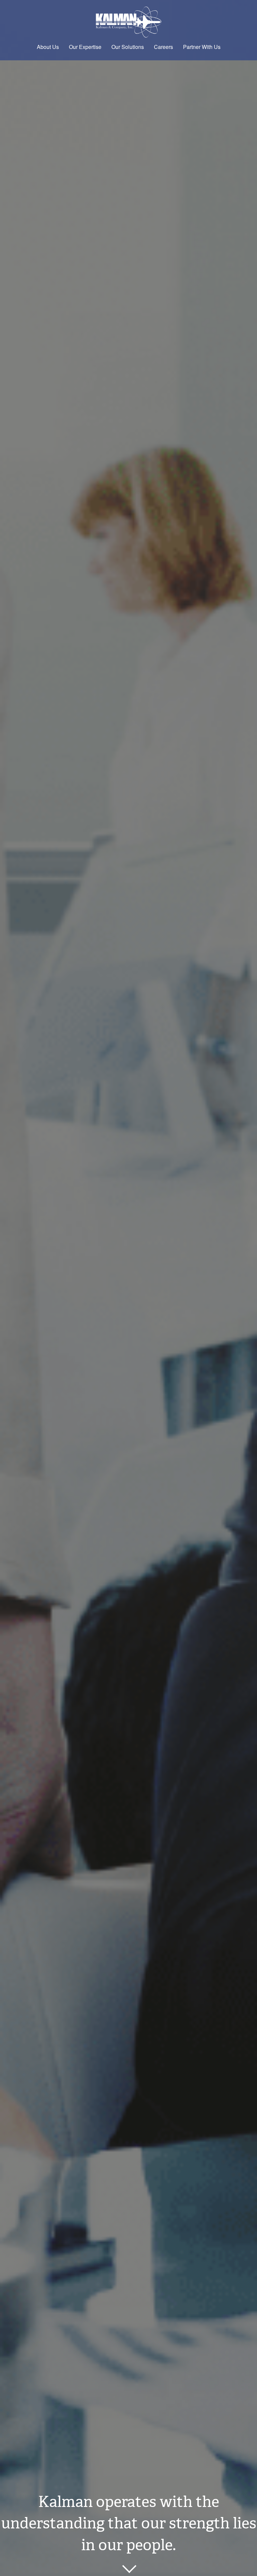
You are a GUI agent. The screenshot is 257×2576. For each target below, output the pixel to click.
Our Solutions (128, 47)
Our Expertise (85, 47)
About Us (48, 47)
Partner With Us (202, 47)
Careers (163, 47)
